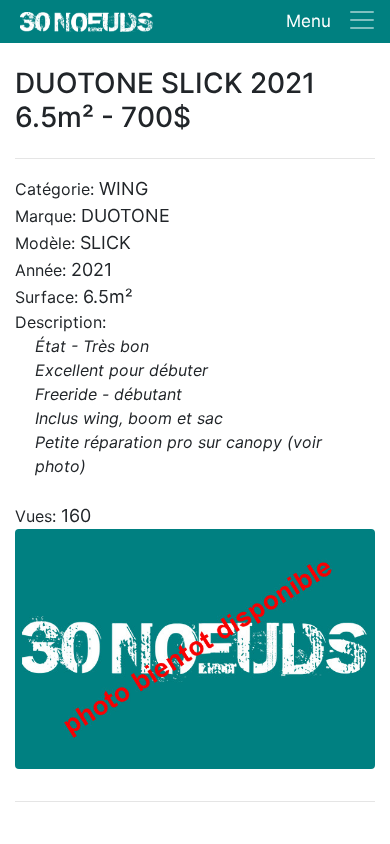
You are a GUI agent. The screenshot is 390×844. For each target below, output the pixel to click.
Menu (308, 21)
